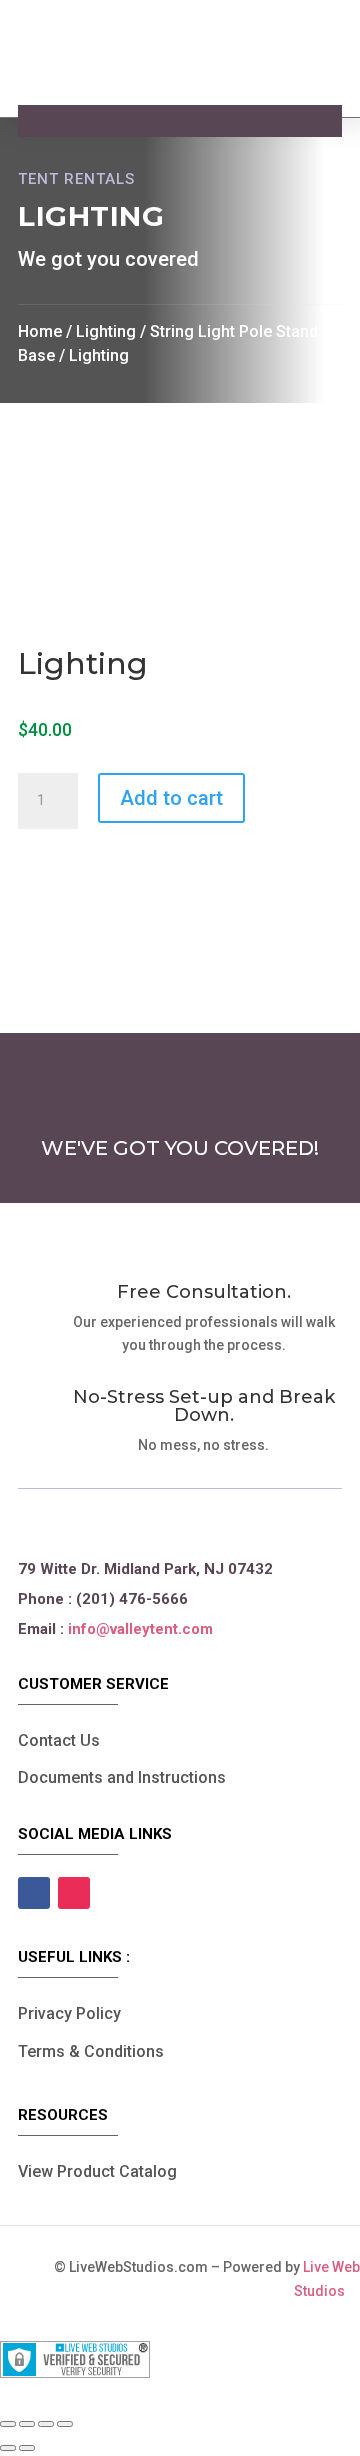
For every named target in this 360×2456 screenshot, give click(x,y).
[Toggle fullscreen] (27, 2424)
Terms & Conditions (91, 2051)
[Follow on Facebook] (34, 1893)
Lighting (106, 331)
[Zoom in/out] (8, 2424)
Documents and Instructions (122, 1777)
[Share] (46, 2424)
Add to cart (171, 798)
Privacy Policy (69, 2013)
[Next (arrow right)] (27, 2448)
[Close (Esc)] (65, 2424)
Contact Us (59, 1740)
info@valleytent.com (140, 1629)
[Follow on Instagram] (74, 1893)
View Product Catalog (97, 2171)
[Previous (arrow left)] (8, 2448)
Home (40, 331)
